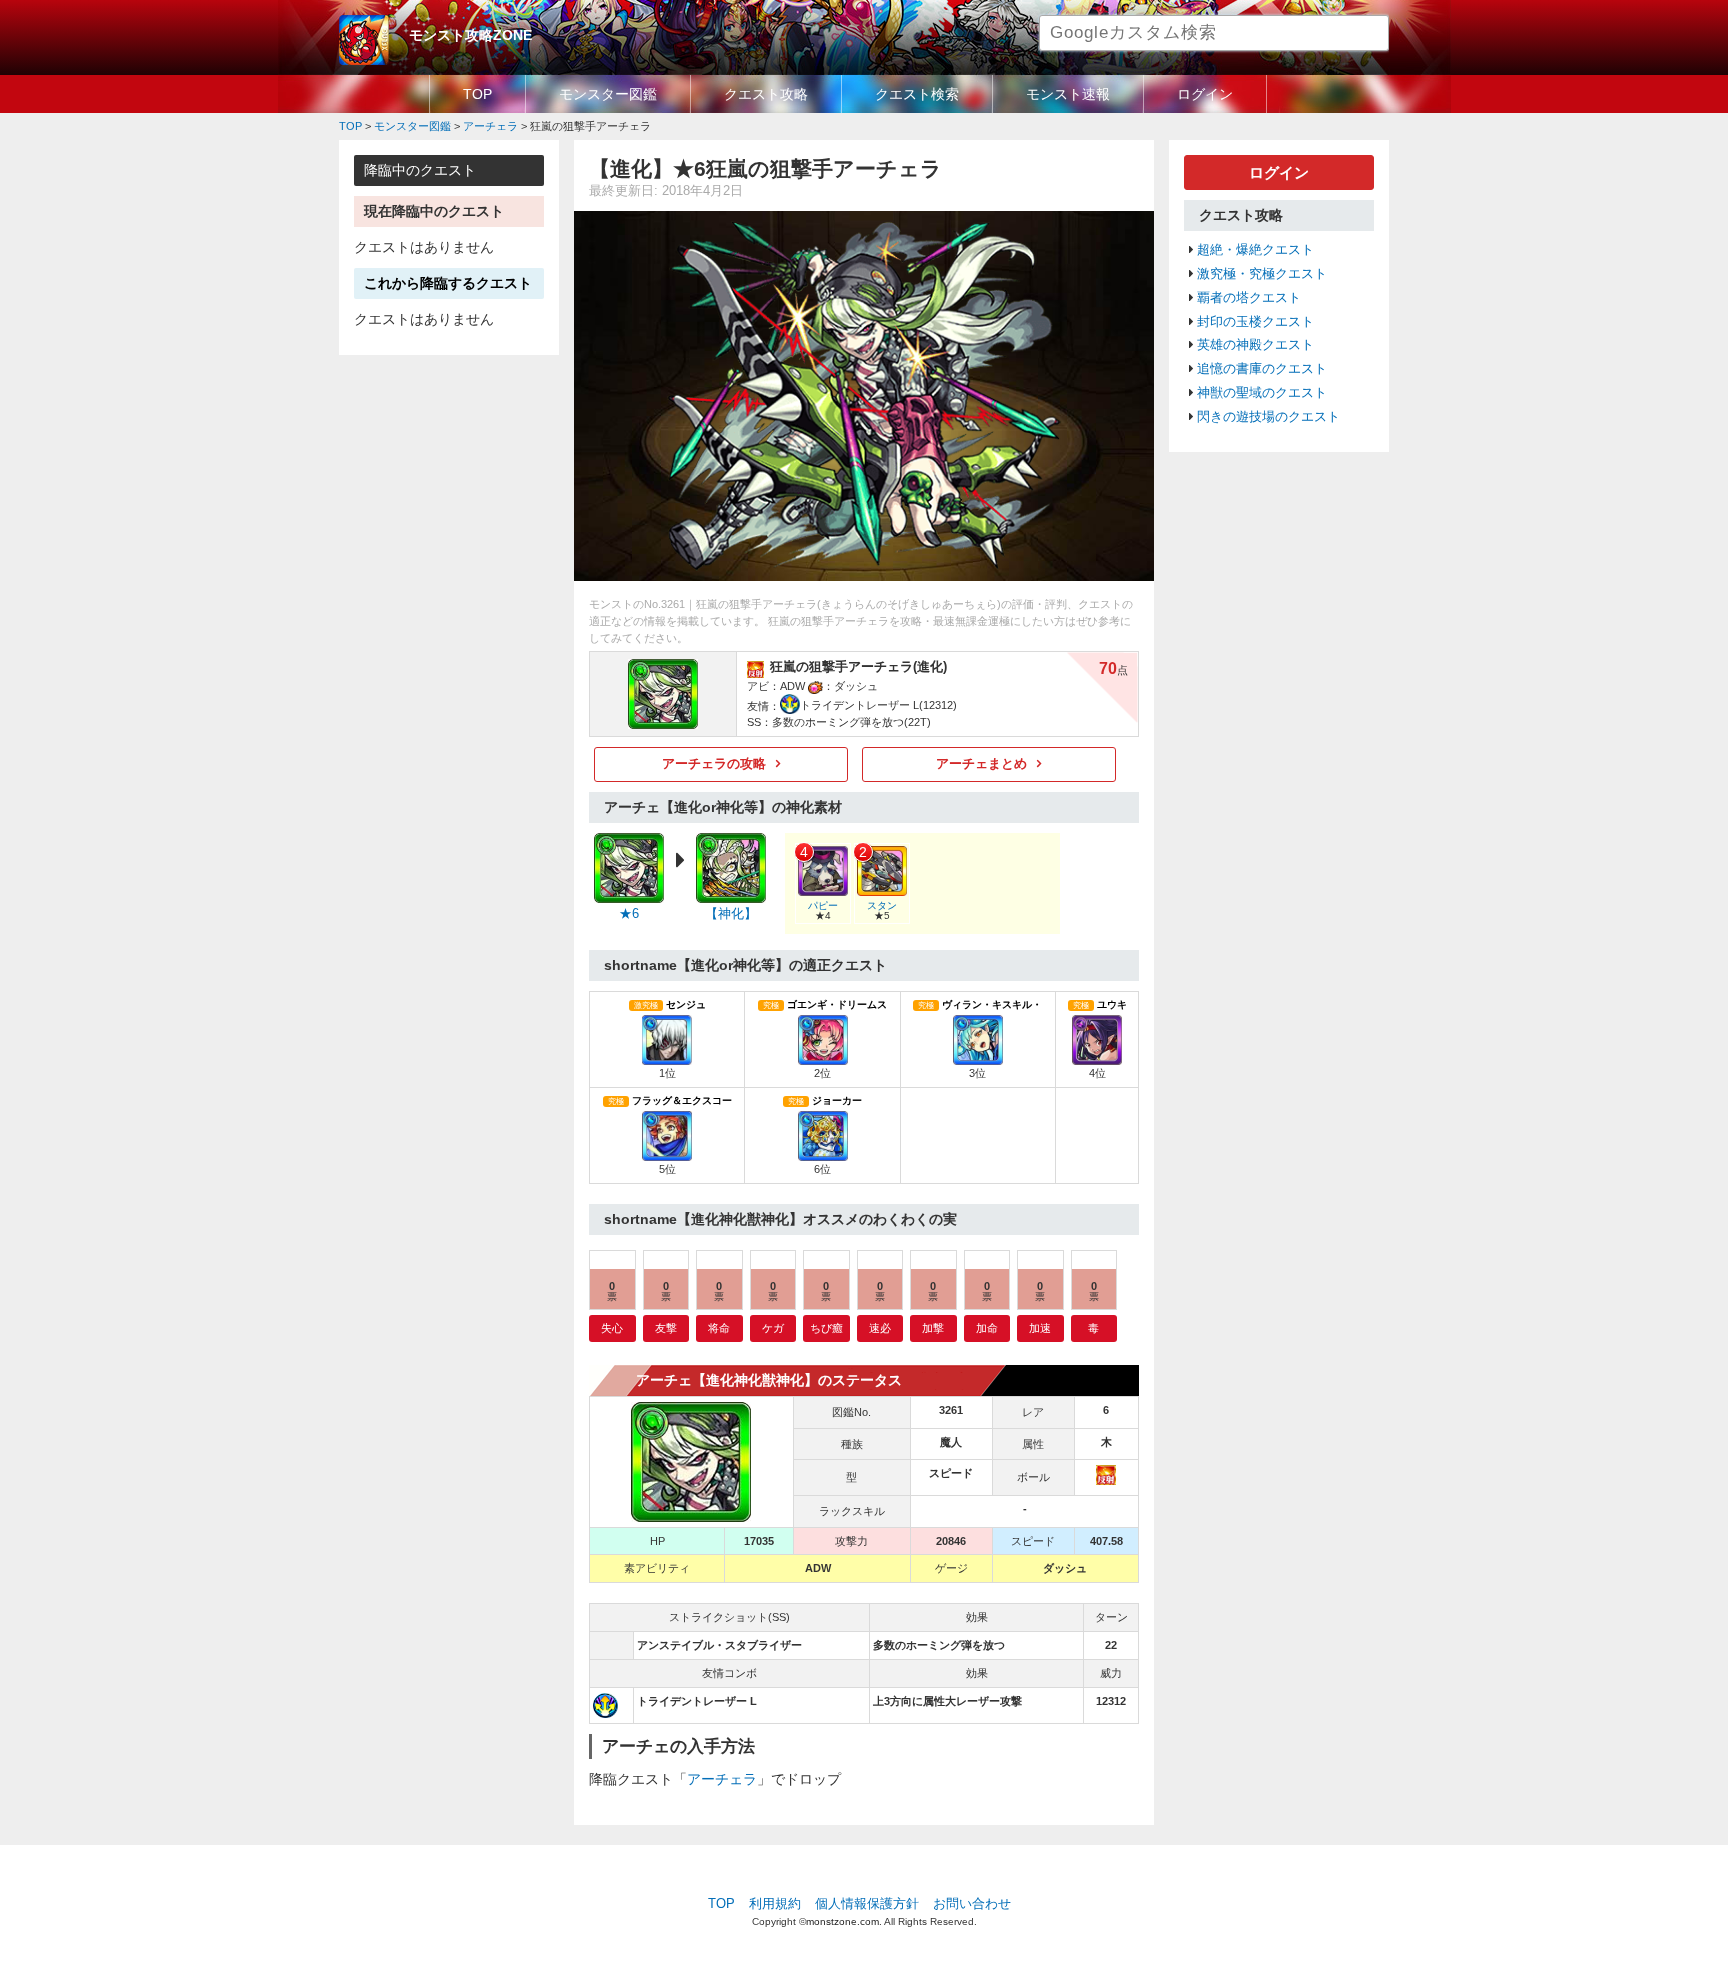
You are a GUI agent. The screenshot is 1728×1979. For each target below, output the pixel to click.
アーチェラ (722, 1779)
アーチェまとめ (981, 764)
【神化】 (731, 914)
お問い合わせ (972, 1904)
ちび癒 (826, 1328)
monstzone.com (842, 1921)
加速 (1040, 1328)
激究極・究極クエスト (1262, 274)
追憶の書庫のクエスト (1262, 369)
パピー (823, 905)
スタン (882, 905)
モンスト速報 (1068, 94)
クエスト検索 (917, 94)
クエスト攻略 (766, 94)
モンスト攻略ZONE (470, 35)
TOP (477, 94)
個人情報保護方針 (867, 1904)
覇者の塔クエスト (1249, 298)
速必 (880, 1328)
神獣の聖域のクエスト (1262, 393)
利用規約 (775, 1904)
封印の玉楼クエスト (1255, 322)
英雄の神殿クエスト (1255, 345)
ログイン (1205, 94)
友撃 (666, 1328)
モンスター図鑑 (608, 94)
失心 (612, 1328)
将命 (719, 1328)
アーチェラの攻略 (714, 764)
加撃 (933, 1328)
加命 (987, 1328)
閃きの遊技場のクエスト (1268, 417)
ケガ (773, 1328)
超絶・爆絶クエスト (1255, 250)
